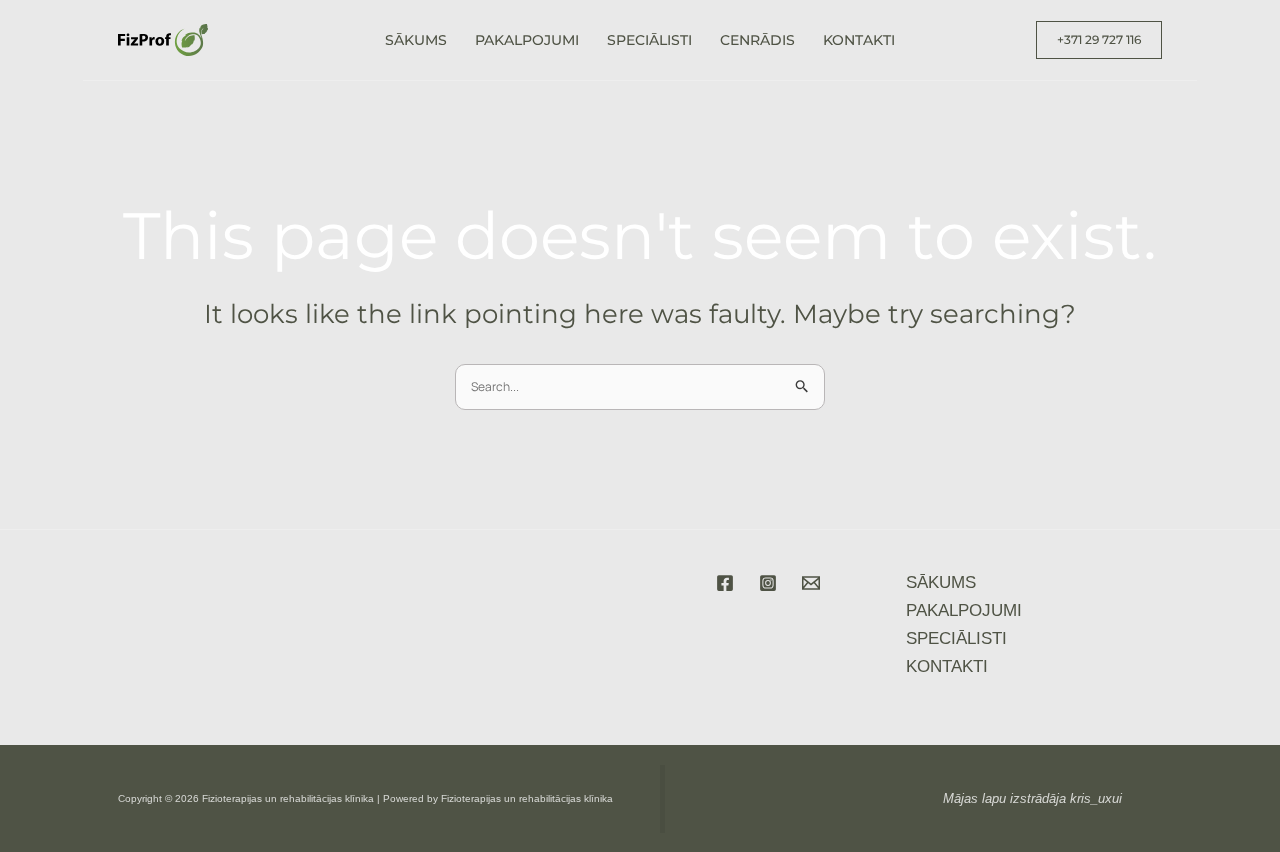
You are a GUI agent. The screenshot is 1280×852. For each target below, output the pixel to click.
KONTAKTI (859, 40)
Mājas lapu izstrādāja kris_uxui (1032, 798)
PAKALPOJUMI (527, 40)
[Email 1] (811, 583)
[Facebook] (725, 583)
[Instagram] (768, 583)
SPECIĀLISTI (649, 40)
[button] (1099, 40)
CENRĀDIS (757, 40)
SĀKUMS (416, 40)
